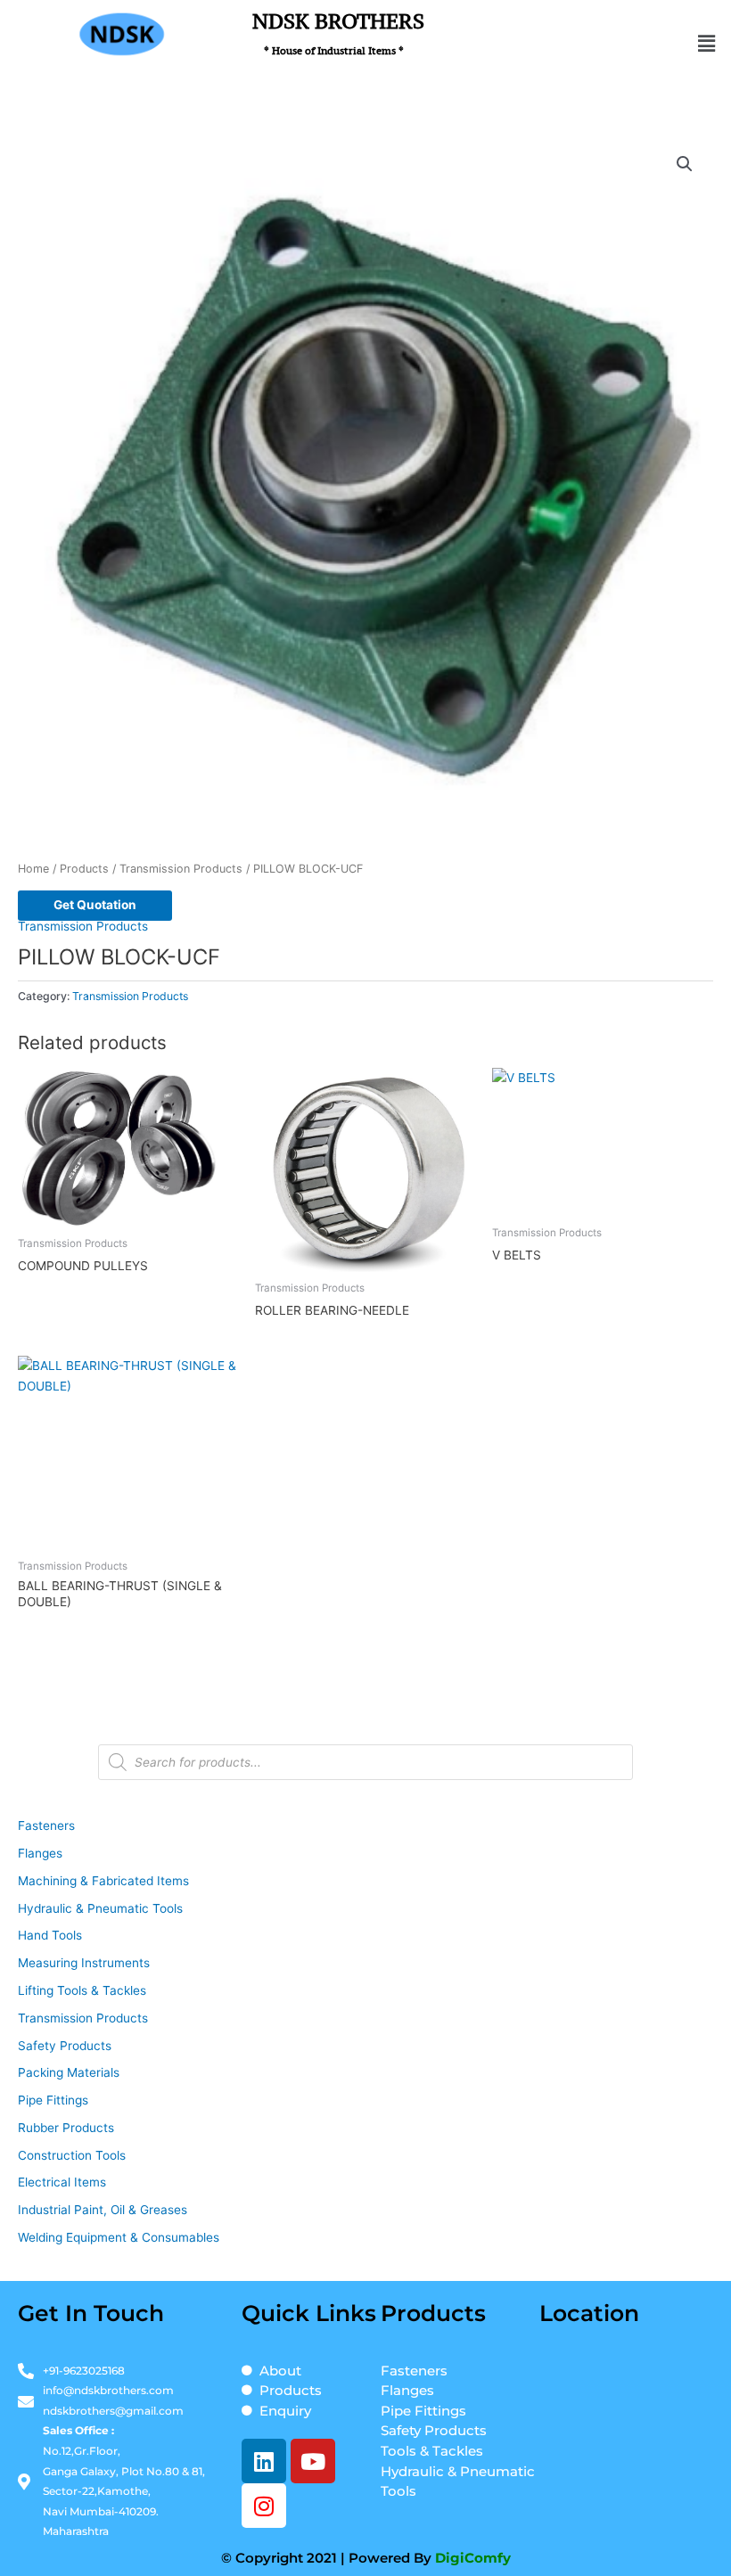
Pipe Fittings (53, 2100)
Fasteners (46, 1825)
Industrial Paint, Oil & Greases (103, 2210)
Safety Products (65, 2046)
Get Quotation (95, 905)
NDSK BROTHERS (338, 33)
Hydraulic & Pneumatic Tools (100, 1908)
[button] (707, 43)
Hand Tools (50, 1935)
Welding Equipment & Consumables (119, 2237)
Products (84, 869)
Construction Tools (72, 2155)
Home (33, 869)
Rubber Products (66, 2128)
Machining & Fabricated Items (103, 1881)
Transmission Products (181, 869)
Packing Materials (69, 2072)
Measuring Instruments (84, 1963)
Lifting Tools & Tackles (82, 1990)
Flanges (40, 1853)
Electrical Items (62, 2182)
